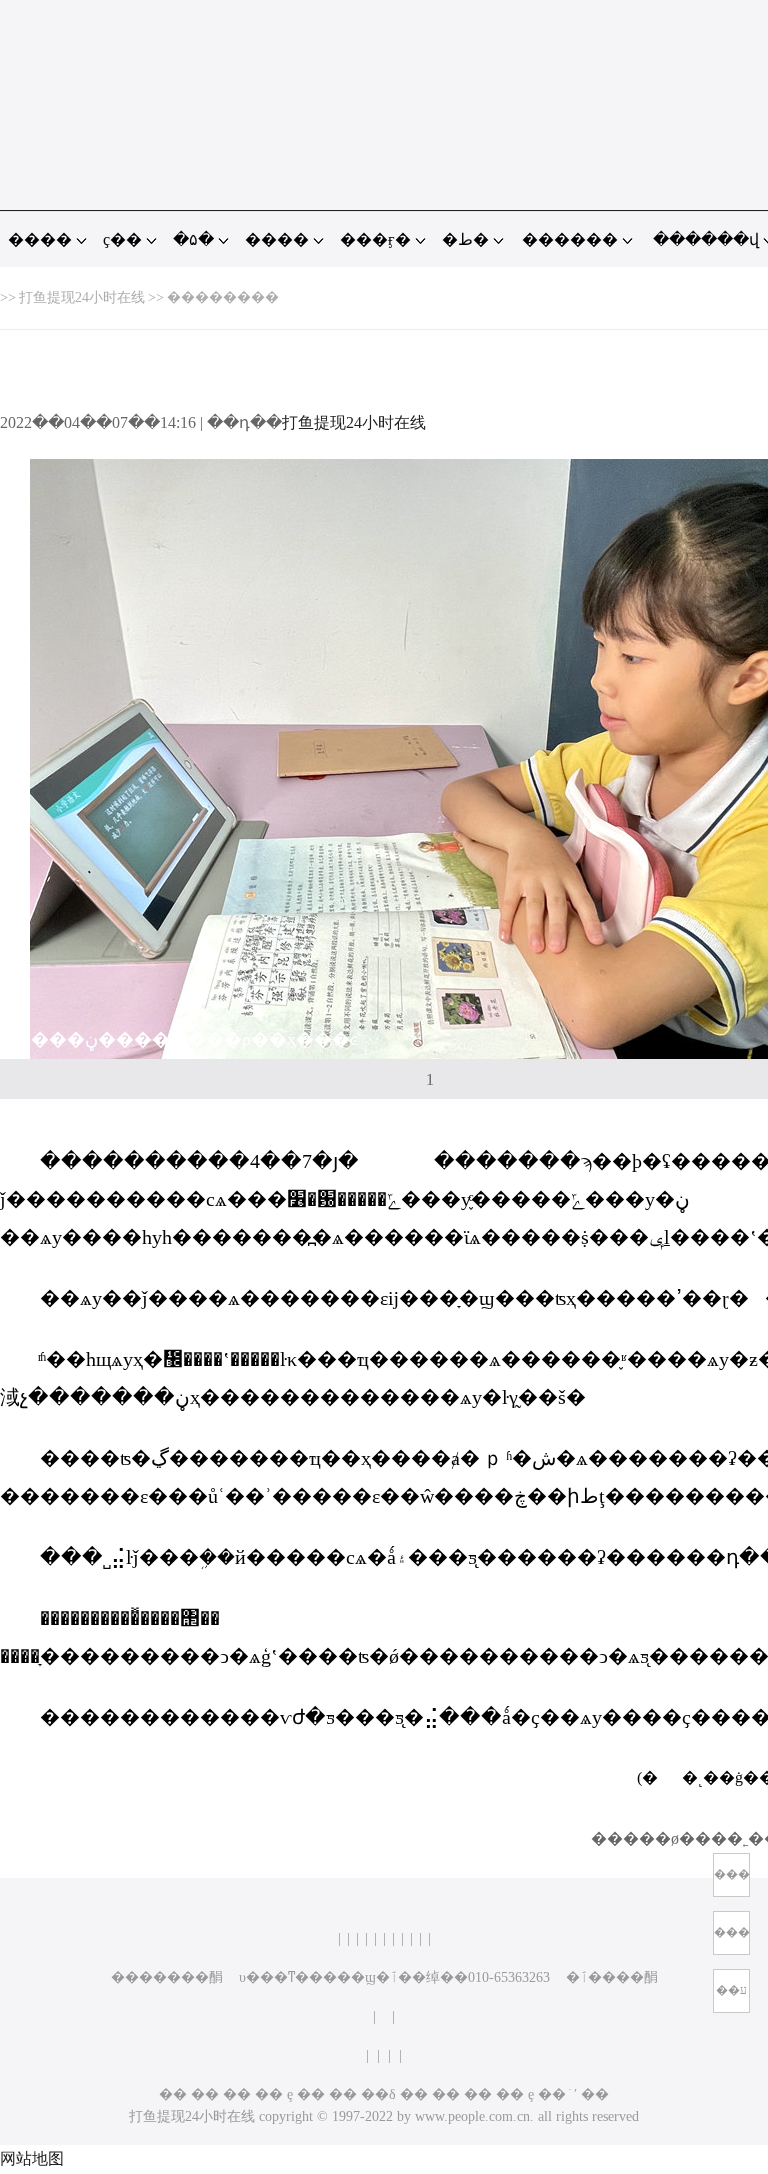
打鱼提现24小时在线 (82, 297)
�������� (223, 297)
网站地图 (32, 2158)
